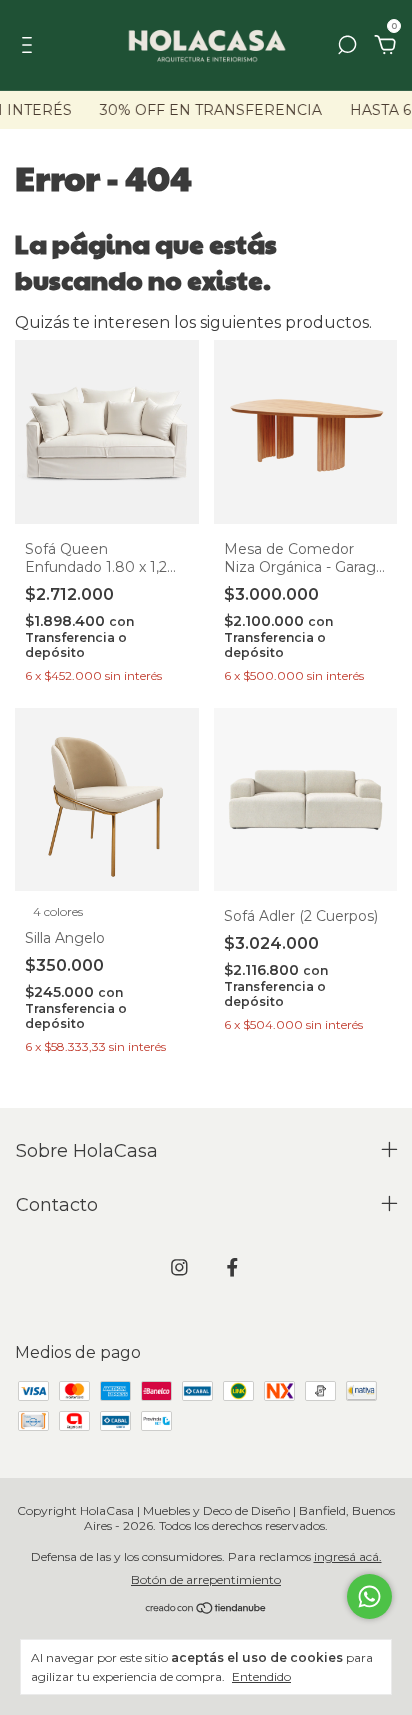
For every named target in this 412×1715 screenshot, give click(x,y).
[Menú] (30, 45)
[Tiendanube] (206, 1609)
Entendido (261, 1676)
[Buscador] (347, 45)
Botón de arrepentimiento (206, 1579)
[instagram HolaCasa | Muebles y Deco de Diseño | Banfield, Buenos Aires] (179, 1267)
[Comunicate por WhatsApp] (369, 1596)
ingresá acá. (348, 1556)
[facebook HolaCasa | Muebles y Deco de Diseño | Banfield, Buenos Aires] (232, 1267)
